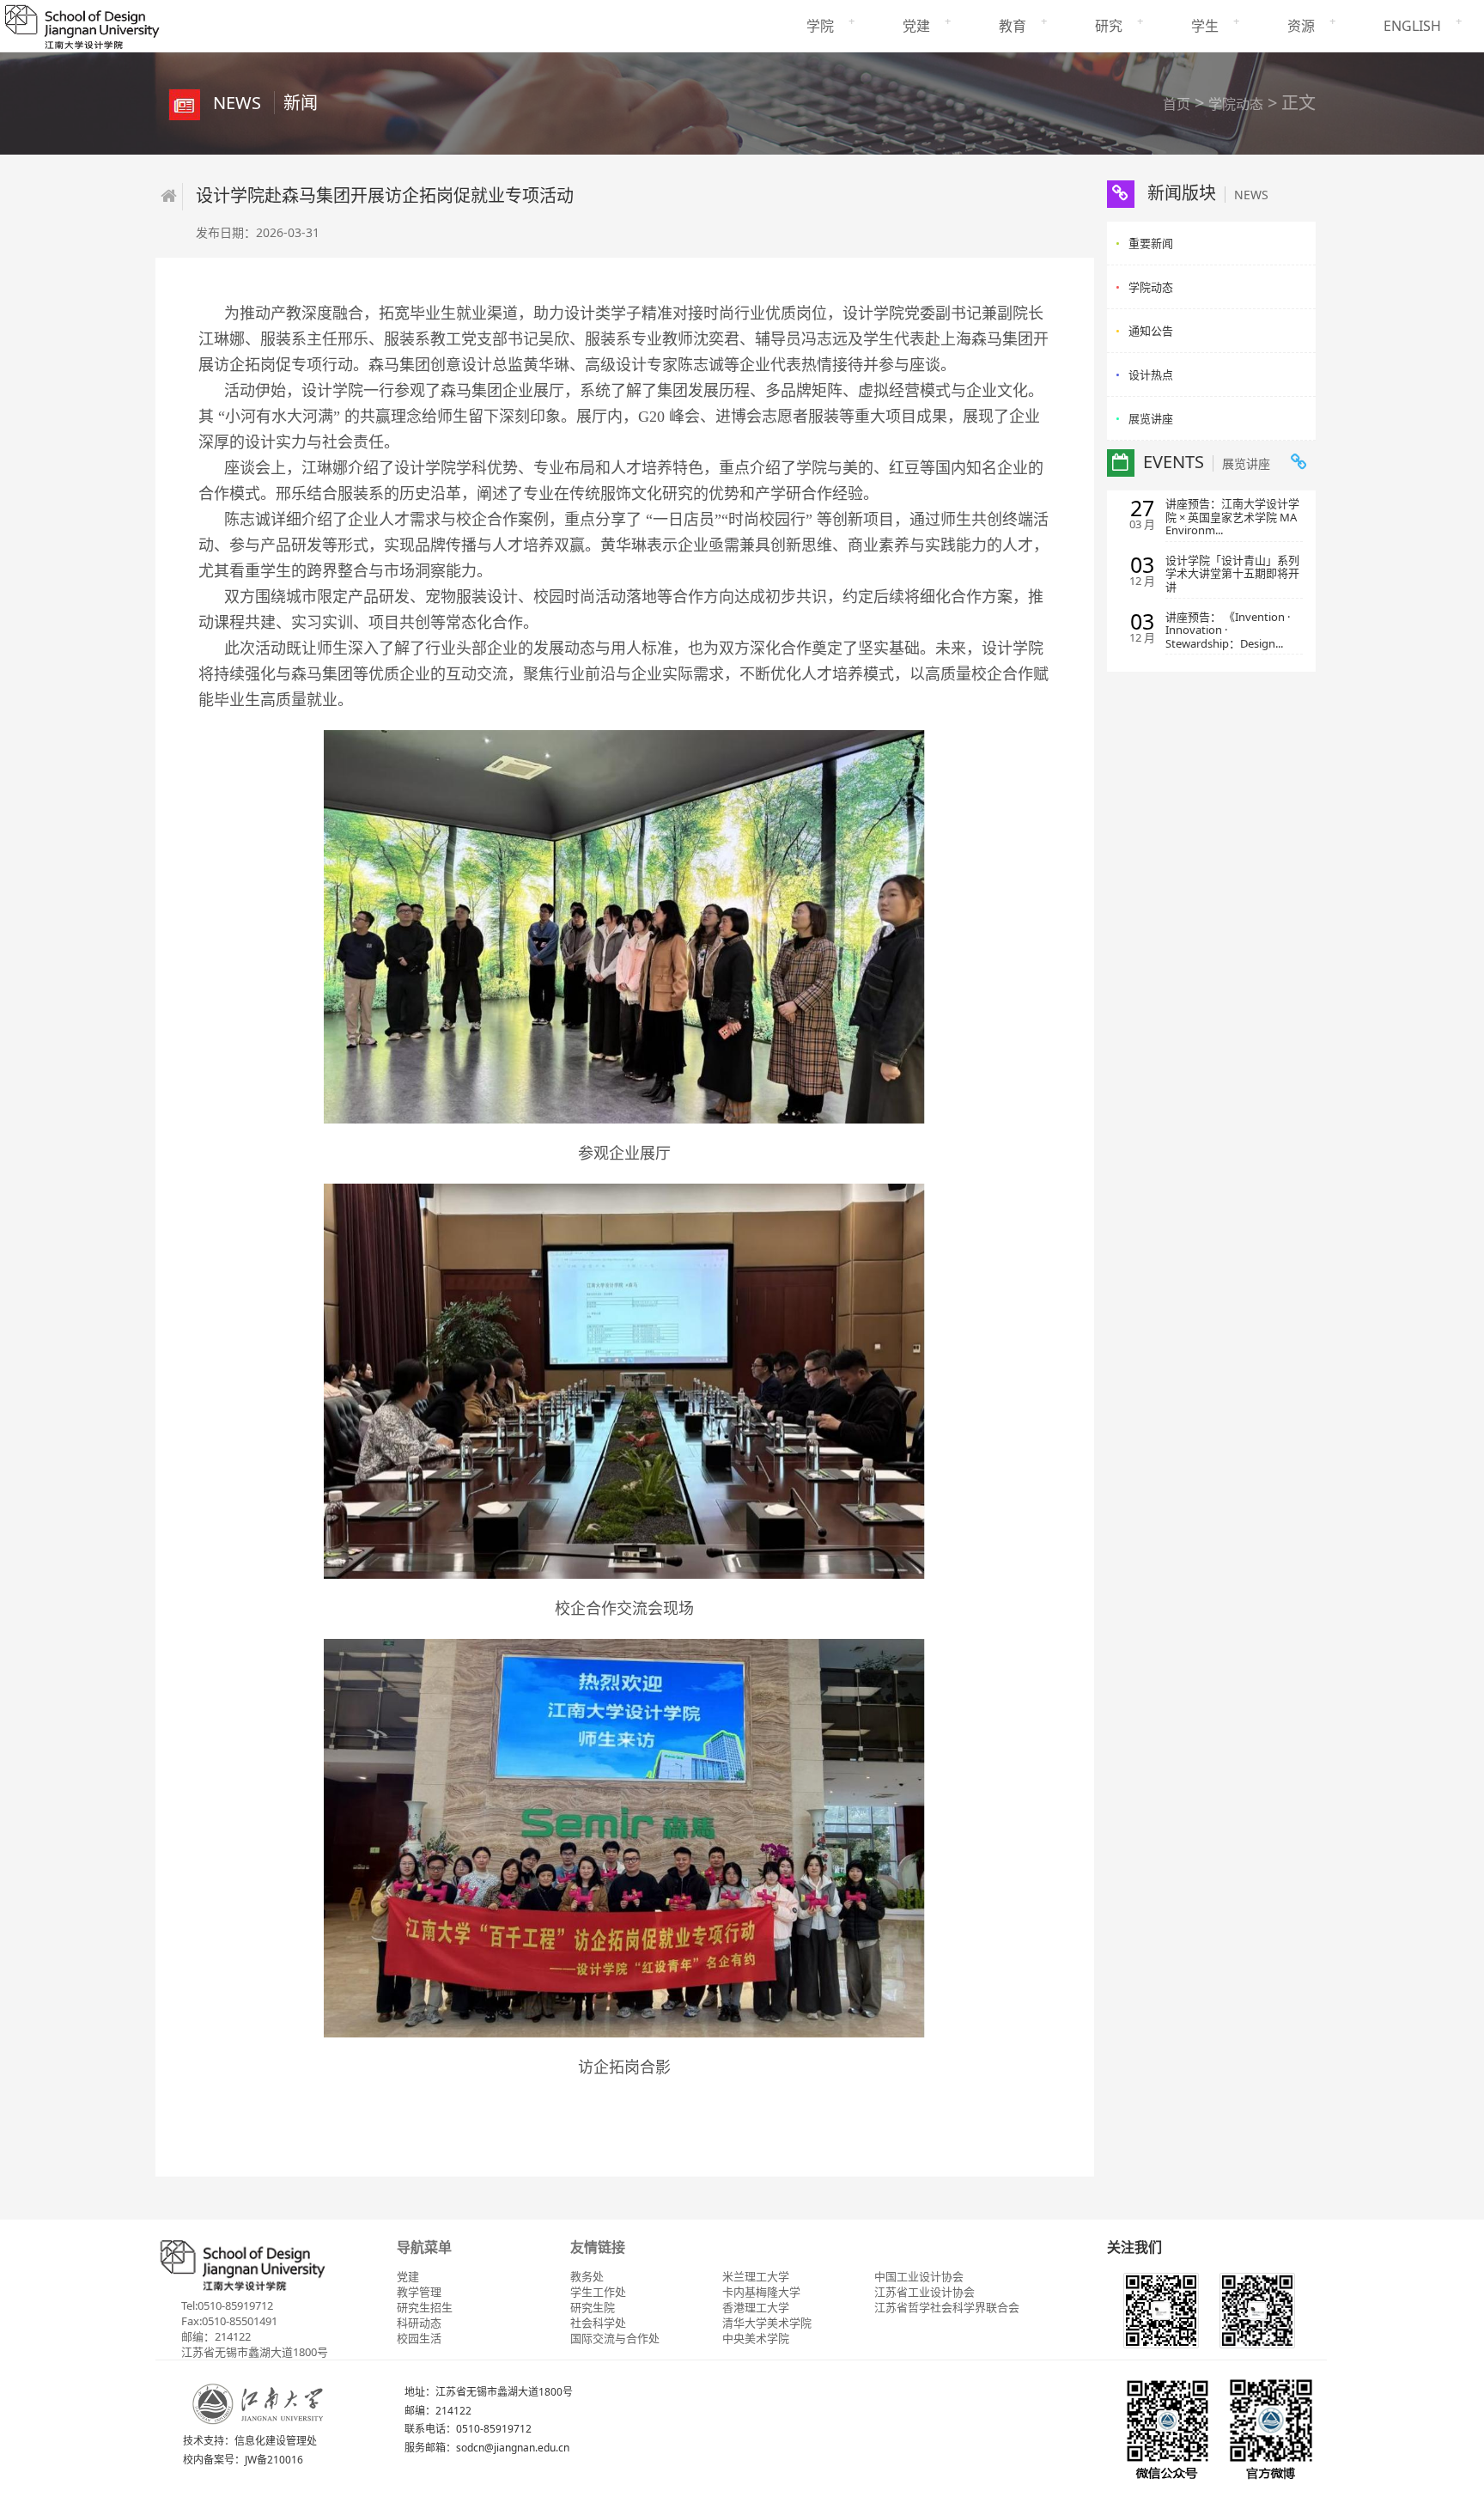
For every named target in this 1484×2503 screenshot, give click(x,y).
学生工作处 (598, 2292)
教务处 (587, 2276)
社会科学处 (598, 2323)
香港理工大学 (756, 2307)
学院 (820, 26)
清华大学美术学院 (767, 2323)
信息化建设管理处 (276, 2441)
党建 (916, 26)
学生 (1205, 26)
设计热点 (1151, 375)
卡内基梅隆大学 (761, 2292)
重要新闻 (1151, 243)
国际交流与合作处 (615, 2338)
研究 (1109, 26)
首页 (1177, 104)
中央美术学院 (756, 2338)
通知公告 (1151, 331)
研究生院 (593, 2307)
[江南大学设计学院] (82, 24)
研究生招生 (425, 2307)
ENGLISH (1412, 26)
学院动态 (1236, 104)
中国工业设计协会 (919, 2276)
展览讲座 (1151, 418)
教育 (1013, 26)
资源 (1301, 26)
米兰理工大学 (756, 2276)
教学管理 (419, 2292)
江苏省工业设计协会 (924, 2292)
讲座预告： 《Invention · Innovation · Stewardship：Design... (1228, 631)
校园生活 (419, 2338)
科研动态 (419, 2323)
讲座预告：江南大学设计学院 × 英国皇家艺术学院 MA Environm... (1232, 518)
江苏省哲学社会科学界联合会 (947, 2307)
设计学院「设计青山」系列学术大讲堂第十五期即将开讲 (1232, 574)
